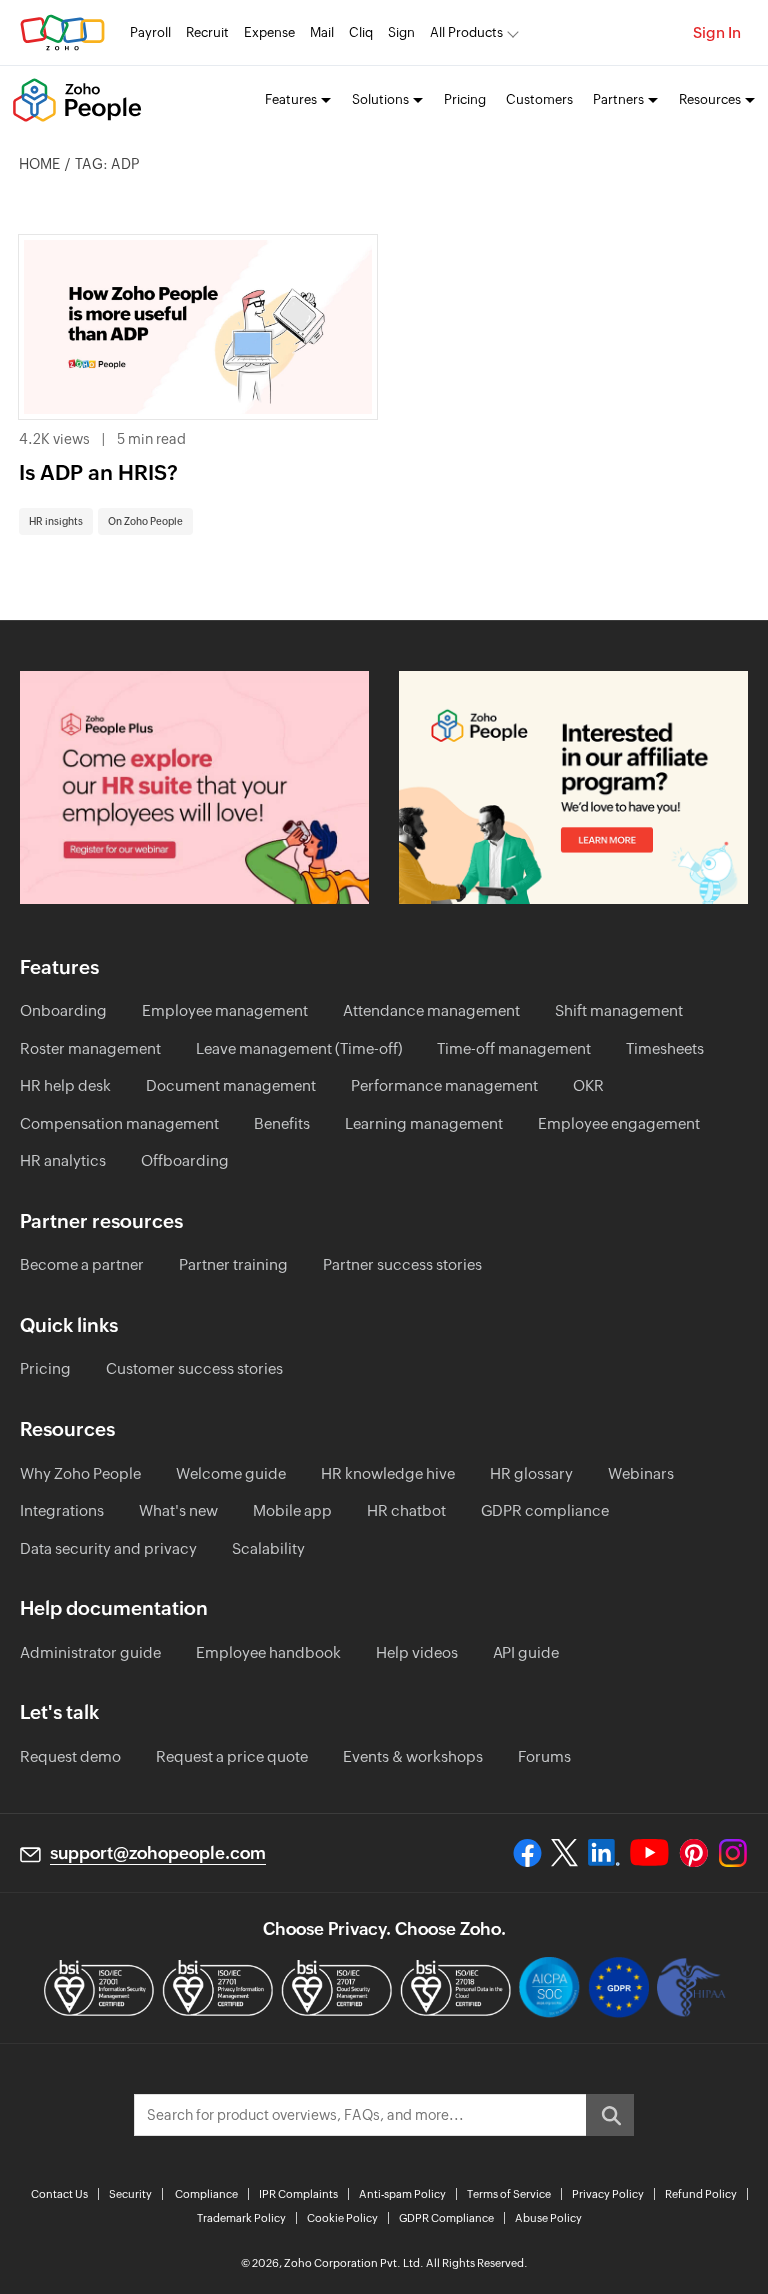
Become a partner (82, 1264)
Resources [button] (710, 99)
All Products (466, 32)
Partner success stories (402, 1264)
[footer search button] (610, 2115)
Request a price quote (232, 1756)
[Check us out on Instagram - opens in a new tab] (733, 1853)
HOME (39, 164)
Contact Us (59, 2194)
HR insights (56, 521)
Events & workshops (413, 1756)
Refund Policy (701, 2194)
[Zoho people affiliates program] (573, 787)
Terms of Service (509, 2194)
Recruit (207, 32)
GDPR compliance (545, 1510)
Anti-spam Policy (402, 2194)
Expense (269, 32)
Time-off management (514, 1048)
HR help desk (65, 1085)
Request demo (70, 1756)
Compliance (206, 2194)
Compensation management (119, 1123)
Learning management (424, 1123)
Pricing (465, 99)
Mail (322, 32)
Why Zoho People (80, 1473)
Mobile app (292, 1510)
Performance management (444, 1085)
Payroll (150, 32)
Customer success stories (194, 1368)
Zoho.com (62, 32)
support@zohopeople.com (158, 1853)
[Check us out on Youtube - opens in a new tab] (649, 1853)
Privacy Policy (608, 2194)
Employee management (225, 1010)
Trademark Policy (241, 2218)
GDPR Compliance (446, 2218)
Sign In (717, 32)
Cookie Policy (342, 2218)
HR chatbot (406, 1510)
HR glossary (531, 1473)
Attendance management (431, 1010)
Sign (401, 32)
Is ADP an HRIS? (98, 473)
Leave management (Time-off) (299, 1048)
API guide (526, 1652)
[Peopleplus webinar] (194, 787)
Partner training (233, 1264)
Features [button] (291, 99)
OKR (588, 1085)
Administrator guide (90, 1652)
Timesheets (665, 1048)
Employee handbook (268, 1652)
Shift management (619, 1010)
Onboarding (63, 1010)
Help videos (417, 1652)
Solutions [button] (380, 99)
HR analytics (63, 1160)
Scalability (268, 1548)
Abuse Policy (548, 2218)
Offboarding (185, 1160)
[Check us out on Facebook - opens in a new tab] (527, 1853)
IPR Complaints (298, 2194)
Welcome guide (231, 1473)
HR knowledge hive (388, 1473)
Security (130, 2194)
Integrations (62, 1510)
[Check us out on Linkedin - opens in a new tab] (603, 1853)
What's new (178, 1510)
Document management (231, 1085)
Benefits (282, 1123)
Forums (544, 1756)
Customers (539, 99)
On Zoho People (145, 521)
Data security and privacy (108, 1548)
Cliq (361, 32)
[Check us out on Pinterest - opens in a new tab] (693, 1853)
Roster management (90, 1048)
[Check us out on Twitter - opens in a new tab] (565, 1853)
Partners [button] (618, 99)
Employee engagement (619, 1123)
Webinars (641, 1473)
